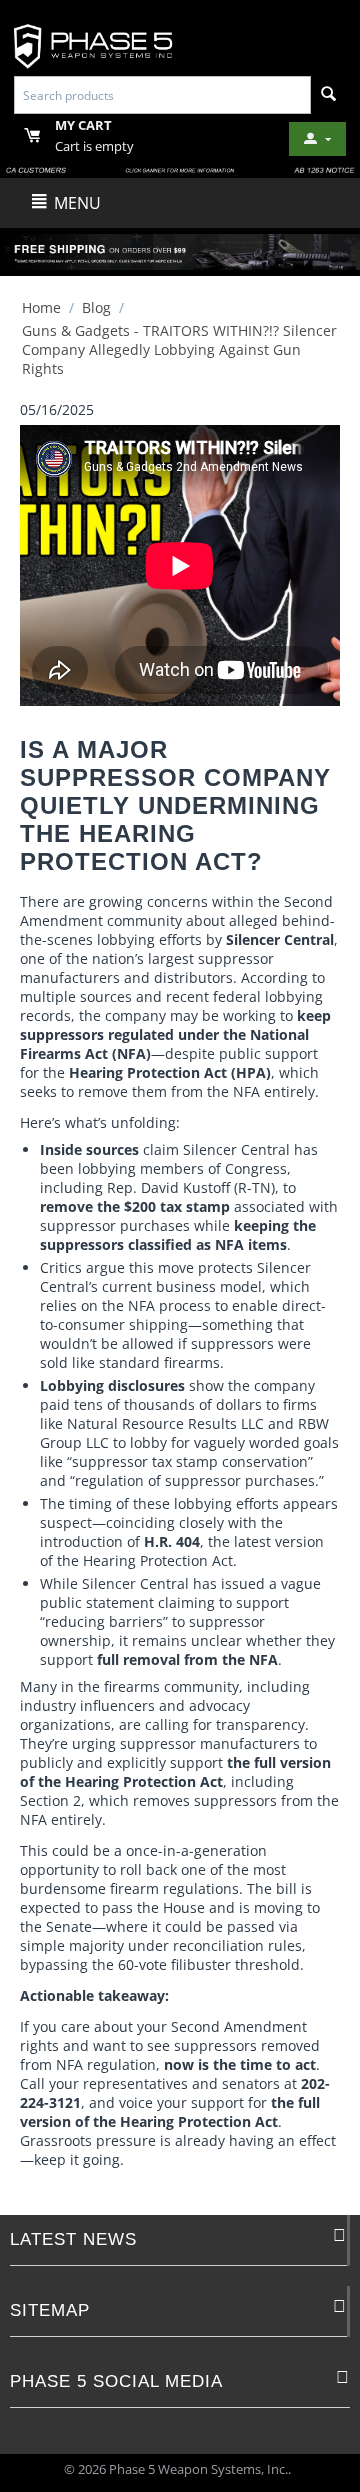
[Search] (328, 95)
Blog (96, 307)
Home (41, 307)
